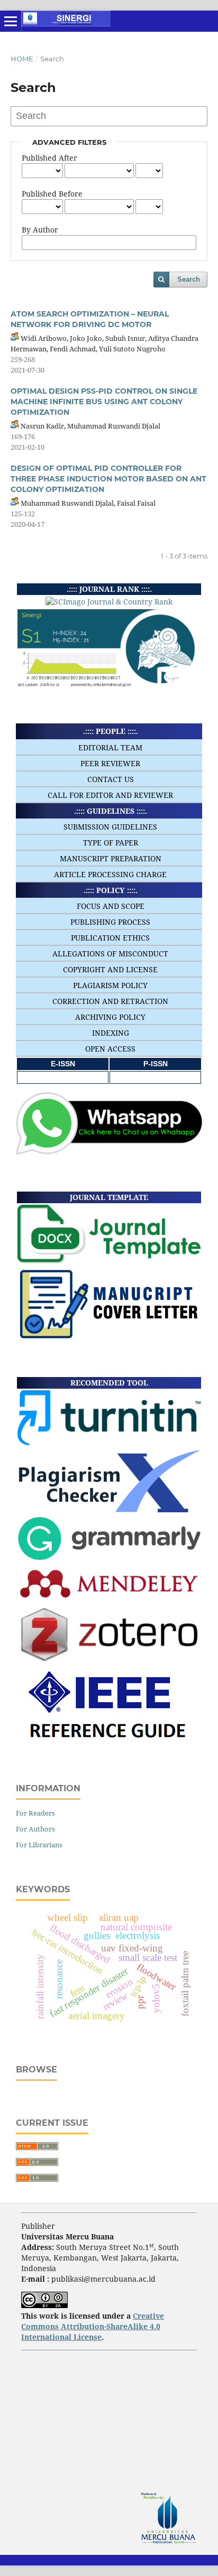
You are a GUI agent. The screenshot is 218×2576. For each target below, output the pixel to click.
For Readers (35, 1813)
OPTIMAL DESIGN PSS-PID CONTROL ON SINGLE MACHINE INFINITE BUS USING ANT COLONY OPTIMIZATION (104, 402)
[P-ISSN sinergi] (156, 1077)
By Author (40, 230)
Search (189, 279)
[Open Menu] (11, 21)
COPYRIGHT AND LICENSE (110, 969)
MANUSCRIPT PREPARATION (111, 858)
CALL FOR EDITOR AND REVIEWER (110, 795)
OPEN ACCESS (110, 1049)
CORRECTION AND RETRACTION (110, 1001)
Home (22, 59)
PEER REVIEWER (110, 763)
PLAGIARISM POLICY (110, 985)
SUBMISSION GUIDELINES (110, 827)
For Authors (35, 1829)
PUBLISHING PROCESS (110, 922)
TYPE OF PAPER (111, 843)
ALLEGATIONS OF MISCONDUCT (110, 954)
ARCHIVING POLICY (110, 1017)
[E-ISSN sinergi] (63, 1077)
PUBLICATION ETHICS (110, 938)
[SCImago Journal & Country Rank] (109, 602)
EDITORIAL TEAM (110, 747)
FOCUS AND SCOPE (111, 906)
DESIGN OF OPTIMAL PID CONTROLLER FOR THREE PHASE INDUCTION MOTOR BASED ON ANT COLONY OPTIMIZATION (108, 479)
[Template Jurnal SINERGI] (109, 1261)
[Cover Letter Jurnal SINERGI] (109, 1337)
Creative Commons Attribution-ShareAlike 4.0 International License (93, 2326)
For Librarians (39, 1845)
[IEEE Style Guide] (109, 1745)
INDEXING (111, 1033)
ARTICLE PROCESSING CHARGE (110, 874)
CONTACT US (111, 779)
